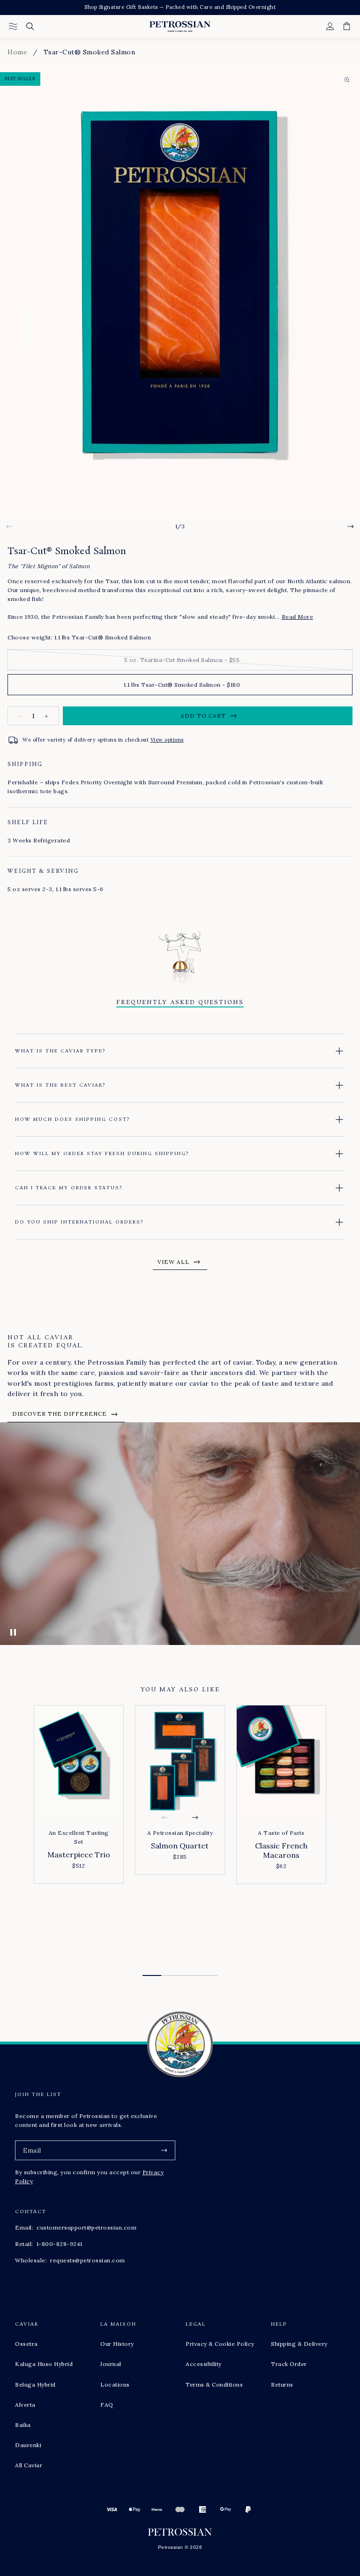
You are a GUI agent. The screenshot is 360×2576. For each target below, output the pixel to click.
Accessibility (204, 2364)
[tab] (152, 1975)
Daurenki (28, 2445)
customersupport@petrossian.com (86, 2227)
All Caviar (29, 2465)
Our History (117, 2344)
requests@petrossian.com (88, 2260)
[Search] (30, 26)
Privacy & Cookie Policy (220, 2344)
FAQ (107, 2405)
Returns (282, 2384)
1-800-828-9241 (60, 2244)
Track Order (289, 2364)
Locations (115, 2384)
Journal (111, 2364)
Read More (298, 617)
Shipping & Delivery (299, 2344)
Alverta (25, 2405)
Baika (23, 2425)
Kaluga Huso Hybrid (44, 2364)
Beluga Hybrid (35, 2384)
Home (17, 52)
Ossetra (26, 2344)
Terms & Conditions (214, 2384)
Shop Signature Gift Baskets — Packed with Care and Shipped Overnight (180, 7)
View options (167, 740)
